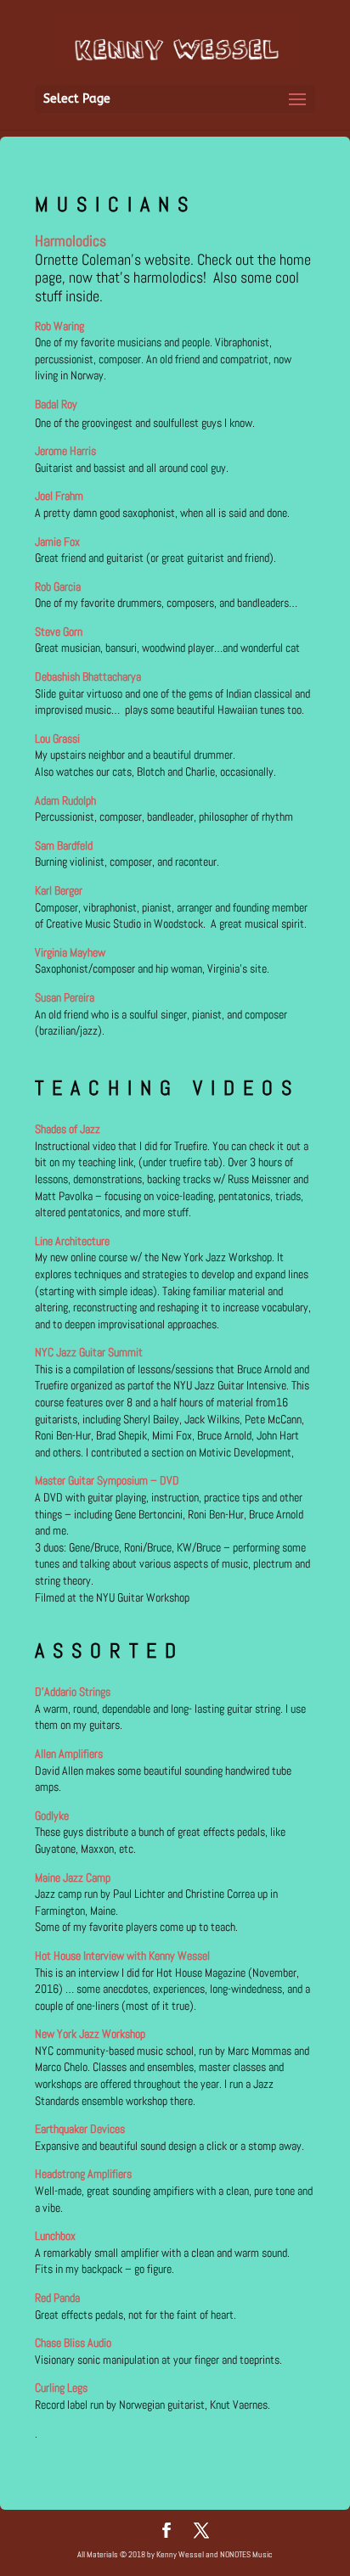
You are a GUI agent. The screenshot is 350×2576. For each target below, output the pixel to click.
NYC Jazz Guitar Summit (89, 1352)
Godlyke (52, 1816)
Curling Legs (61, 2388)
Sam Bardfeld (64, 845)
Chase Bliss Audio (73, 2343)
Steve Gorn (59, 631)
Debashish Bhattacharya (88, 676)
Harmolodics (71, 241)
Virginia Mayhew (70, 952)
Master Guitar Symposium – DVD (107, 1480)
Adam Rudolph (65, 800)
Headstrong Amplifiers (83, 2174)
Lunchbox (55, 2236)
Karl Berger (59, 890)
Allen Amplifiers (69, 1754)
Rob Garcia (58, 586)
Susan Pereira (65, 997)
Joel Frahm (59, 496)
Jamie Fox (57, 542)
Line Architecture (72, 1241)
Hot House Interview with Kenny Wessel (122, 1956)
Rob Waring (59, 326)
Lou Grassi (57, 738)
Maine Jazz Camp (73, 1877)
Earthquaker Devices (81, 2129)
